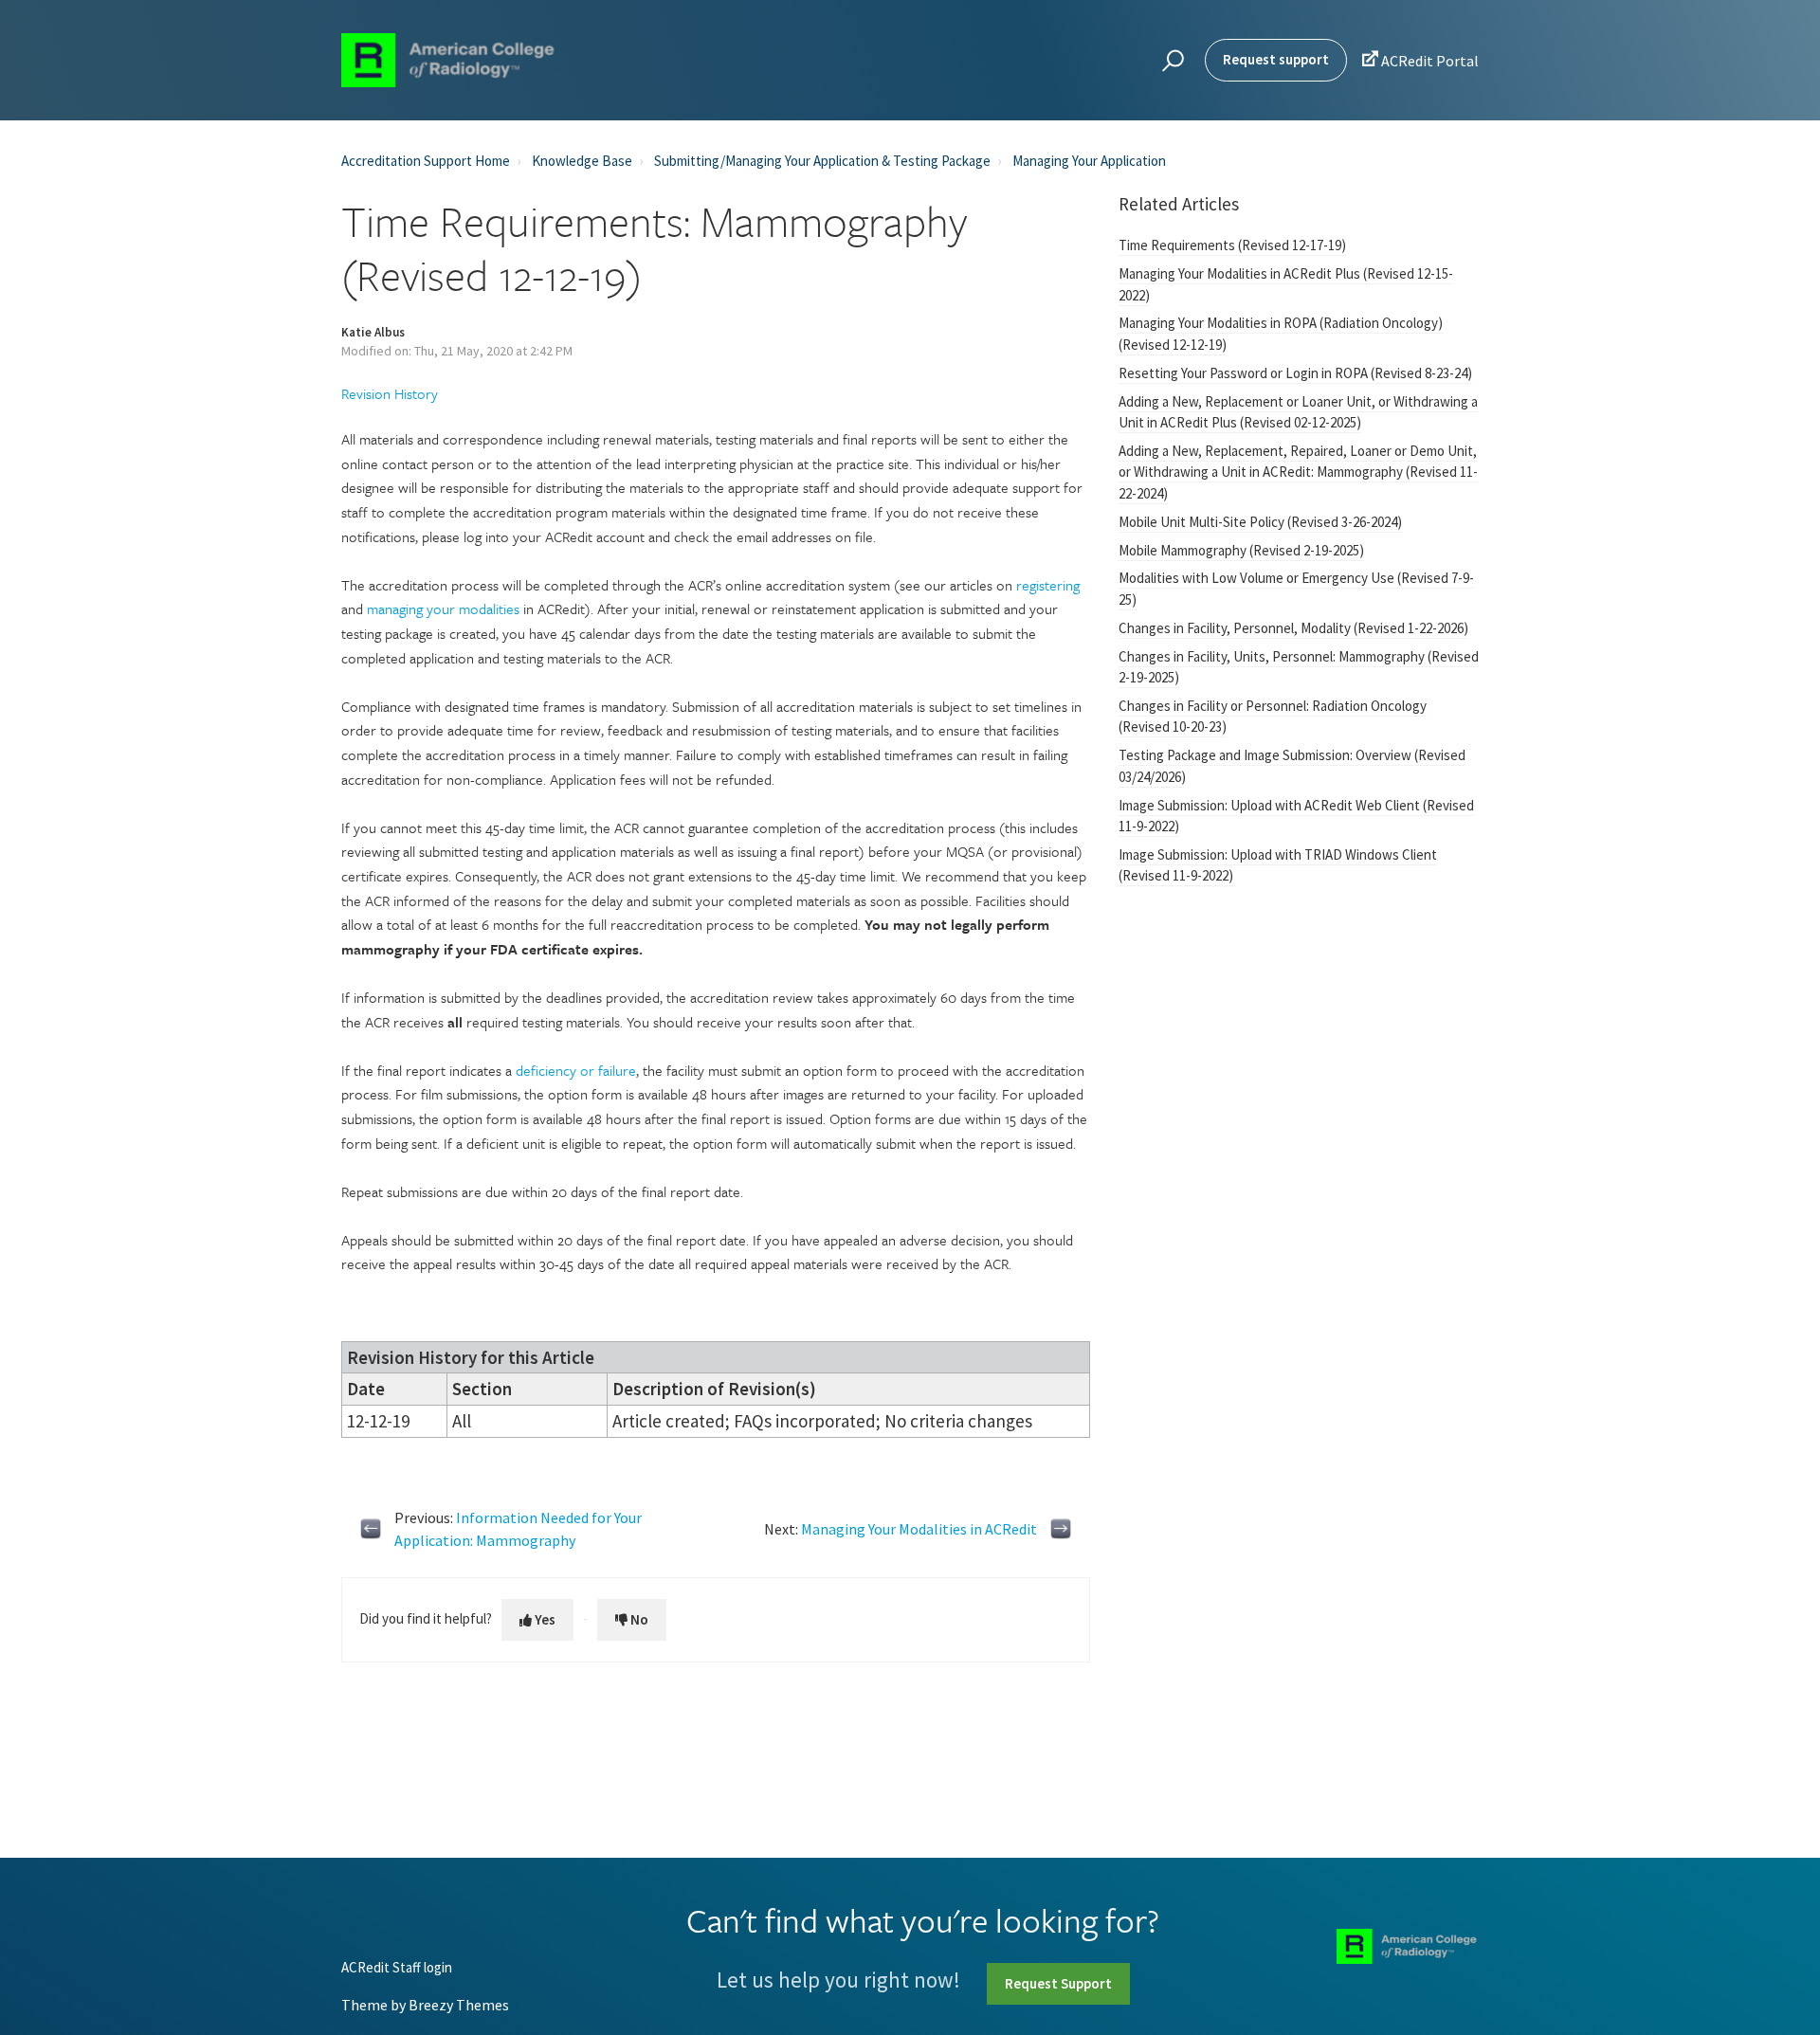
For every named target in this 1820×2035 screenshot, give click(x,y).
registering (1048, 585)
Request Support (1058, 1983)
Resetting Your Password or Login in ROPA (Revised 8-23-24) (1295, 373)
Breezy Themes (459, 2005)
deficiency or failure (576, 1070)
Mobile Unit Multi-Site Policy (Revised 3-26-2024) (1260, 522)
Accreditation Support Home (426, 161)
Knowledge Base (582, 161)
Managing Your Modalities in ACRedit (919, 1529)
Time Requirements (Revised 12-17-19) (1232, 245)
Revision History (390, 393)
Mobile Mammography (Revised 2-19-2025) (1241, 550)
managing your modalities (443, 609)
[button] (1170, 61)
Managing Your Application (1089, 161)
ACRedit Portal (1420, 60)
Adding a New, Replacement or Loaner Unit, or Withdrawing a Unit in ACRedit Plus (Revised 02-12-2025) (1298, 412)
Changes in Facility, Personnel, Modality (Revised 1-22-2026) (1293, 628)
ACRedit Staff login (397, 1968)
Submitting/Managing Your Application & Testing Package (822, 161)
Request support (1276, 59)
